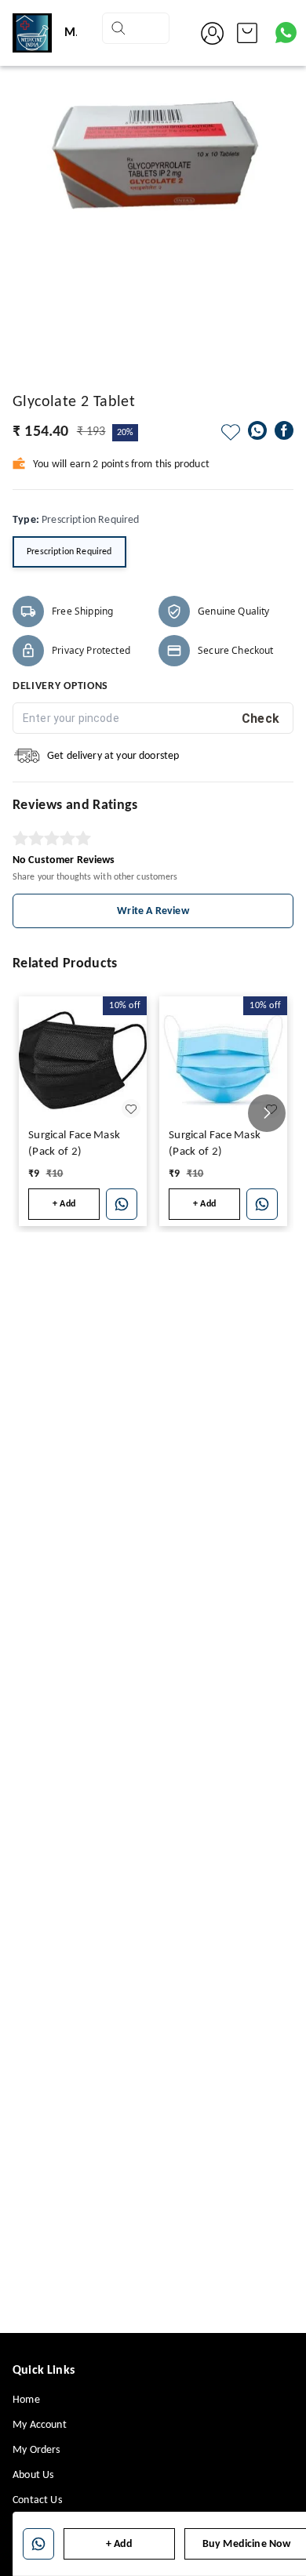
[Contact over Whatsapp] (286, 33)
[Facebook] (284, 430)
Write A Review (153, 911)
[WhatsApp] (257, 430)
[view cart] (247, 33)
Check (261, 718)
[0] (247, 33)
